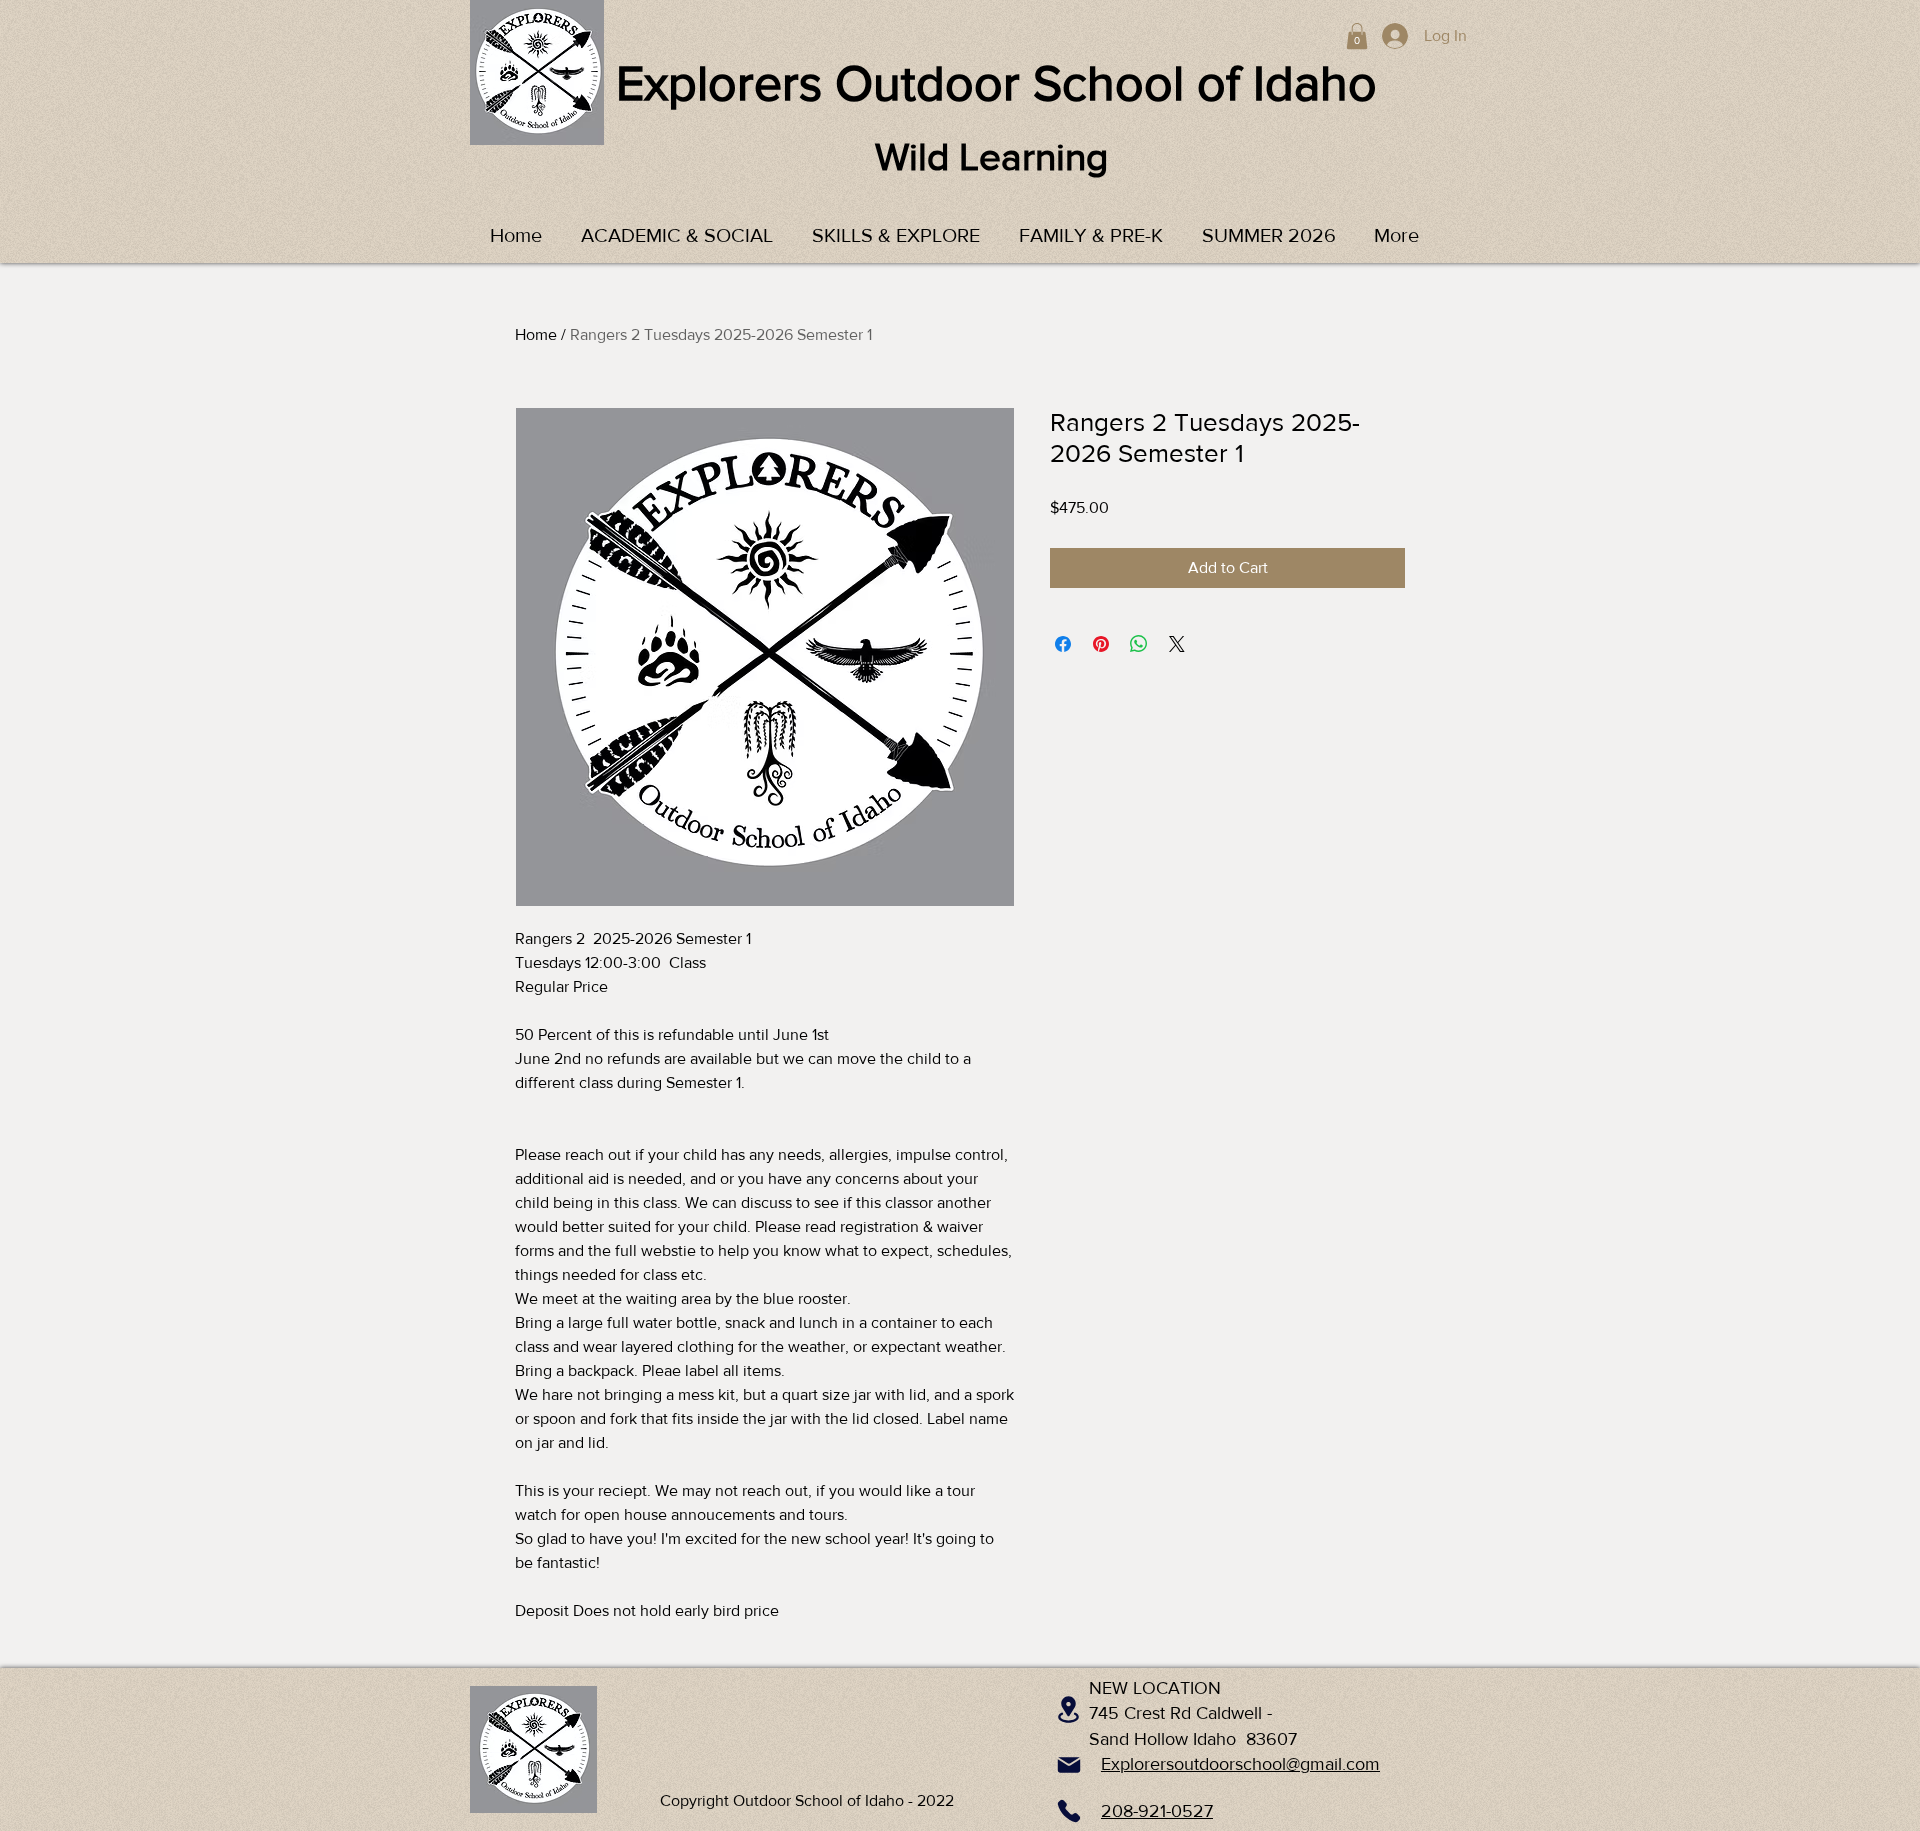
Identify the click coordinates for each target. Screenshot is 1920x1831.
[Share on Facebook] (1063, 644)
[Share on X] (1177, 644)
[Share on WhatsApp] (1139, 644)
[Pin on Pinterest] (1101, 644)
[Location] (1068, 1709)
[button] (1357, 36)
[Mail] (1069, 1765)
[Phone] (1069, 1811)
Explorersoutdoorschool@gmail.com (1240, 1764)
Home (536, 334)
